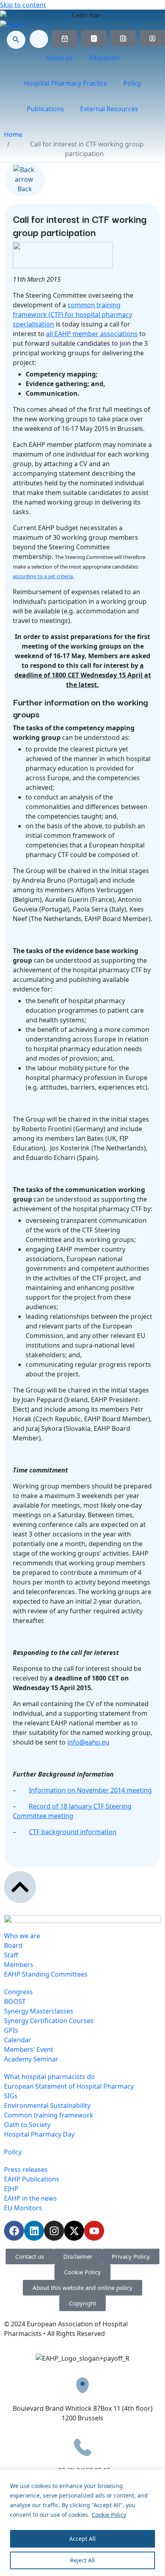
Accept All (82, 2539)
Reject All (82, 2560)
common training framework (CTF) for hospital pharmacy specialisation (72, 314)
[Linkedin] (34, 2231)
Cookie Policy (109, 2515)
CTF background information (73, 1832)
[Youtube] (94, 2231)
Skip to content (23, 5)
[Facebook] (14, 2231)
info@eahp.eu (88, 1742)
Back (25, 189)
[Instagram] (54, 2231)
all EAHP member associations (92, 334)
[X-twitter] (74, 2231)
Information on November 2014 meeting (90, 1790)
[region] (82, 2523)
